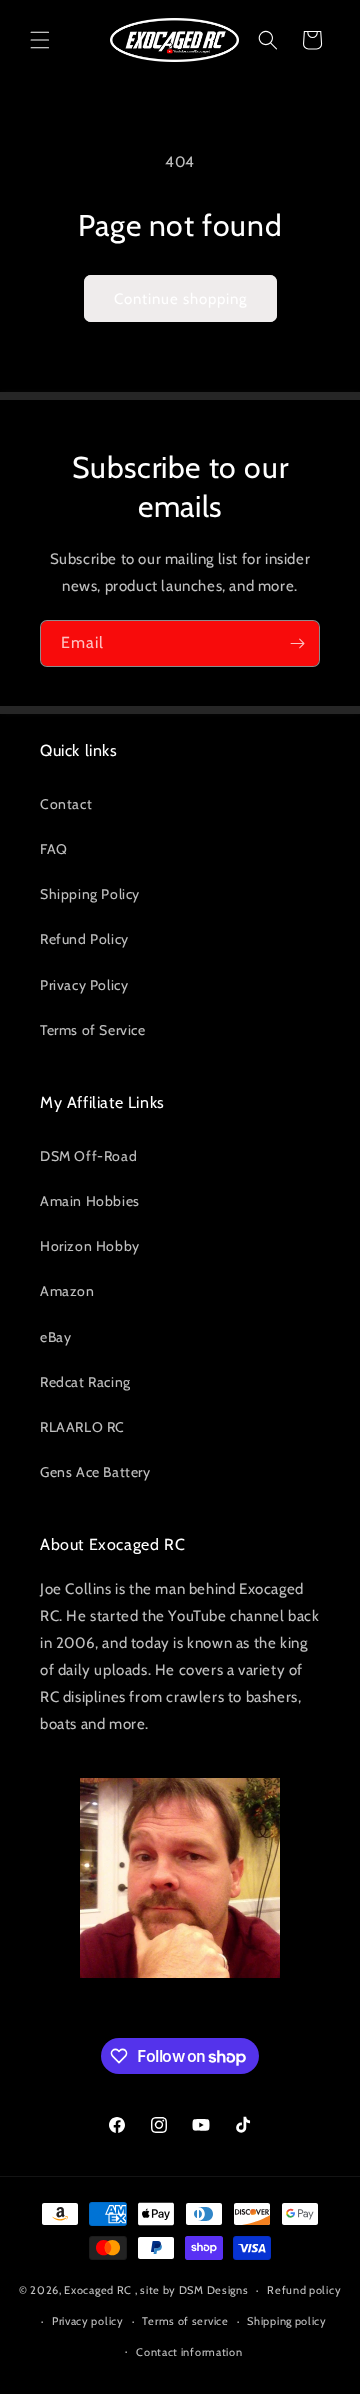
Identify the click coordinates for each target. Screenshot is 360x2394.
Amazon (67, 1291)
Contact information (189, 2352)
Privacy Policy (84, 985)
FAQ (54, 849)
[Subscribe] (297, 643)
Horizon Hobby (90, 1246)
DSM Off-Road (88, 1156)
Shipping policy (287, 2321)
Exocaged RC (98, 2290)
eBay (55, 1337)
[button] (40, 40)
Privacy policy (88, 2321)
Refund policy (304, 2290)
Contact (66, 804)
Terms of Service (93, 1030)
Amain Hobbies (90, 1201)
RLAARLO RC (82, 1427)
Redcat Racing (85, 1382)
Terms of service (185, 2321)
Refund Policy (84, 939)
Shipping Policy (90, 894)
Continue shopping (180, 299)
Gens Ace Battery (95, 1472)
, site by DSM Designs (192, 2290)
